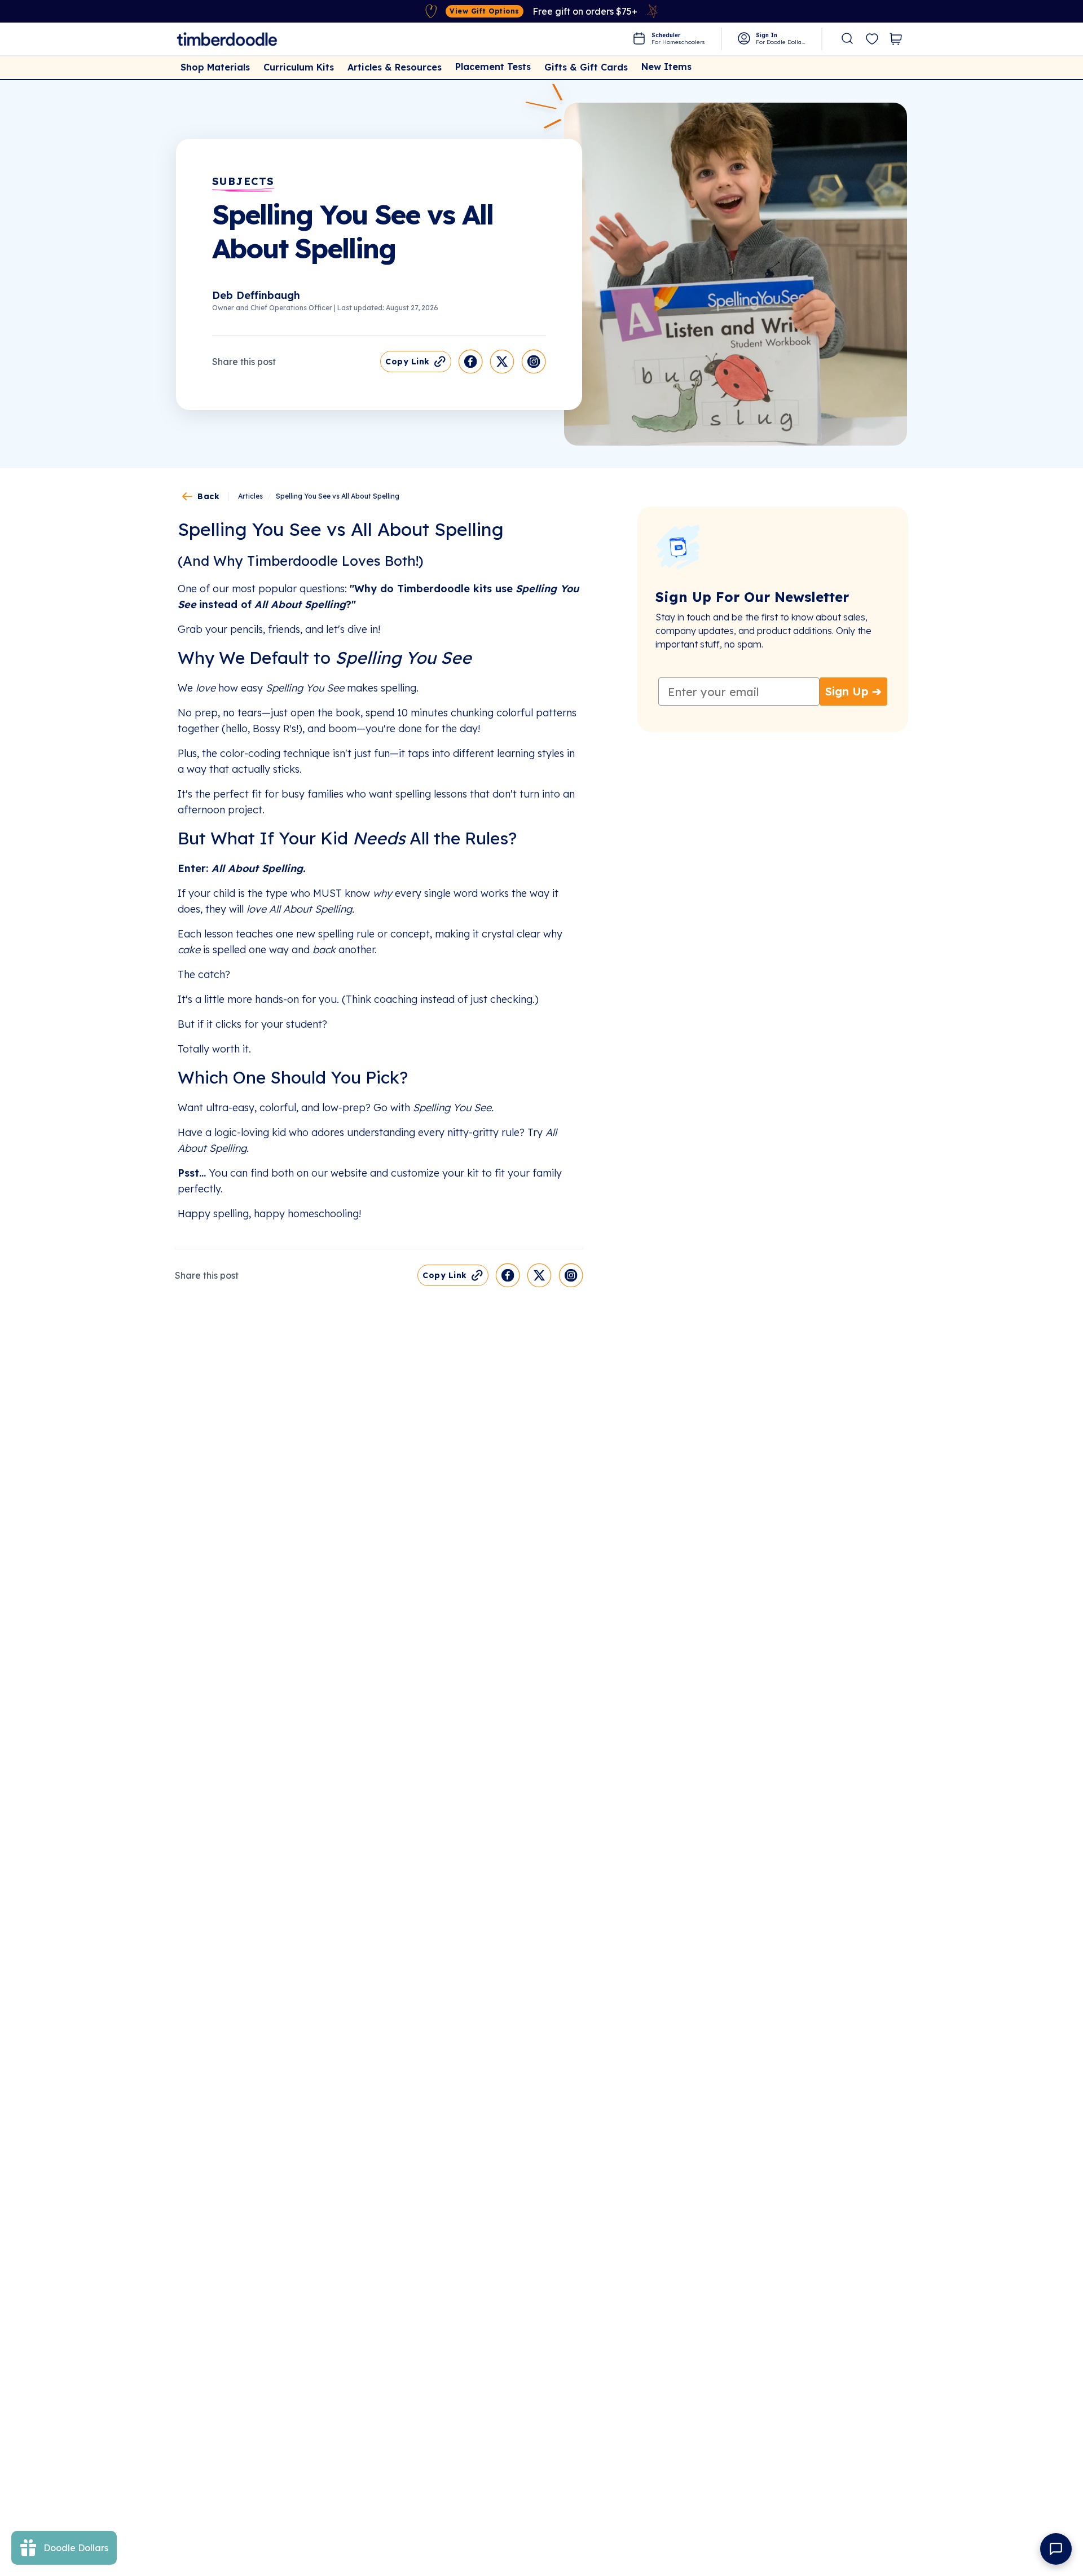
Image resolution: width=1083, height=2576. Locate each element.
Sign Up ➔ (853, 691)
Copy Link (408, 362)
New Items (666, 67)
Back (208, 496)
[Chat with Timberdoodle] (1056, 2549)
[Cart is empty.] (896, 39)
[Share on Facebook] (470, 362)
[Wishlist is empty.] (872, 39)
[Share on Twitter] (502, 362)
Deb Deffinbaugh (256, 295)
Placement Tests (493, 67)
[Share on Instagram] (534, 362)
